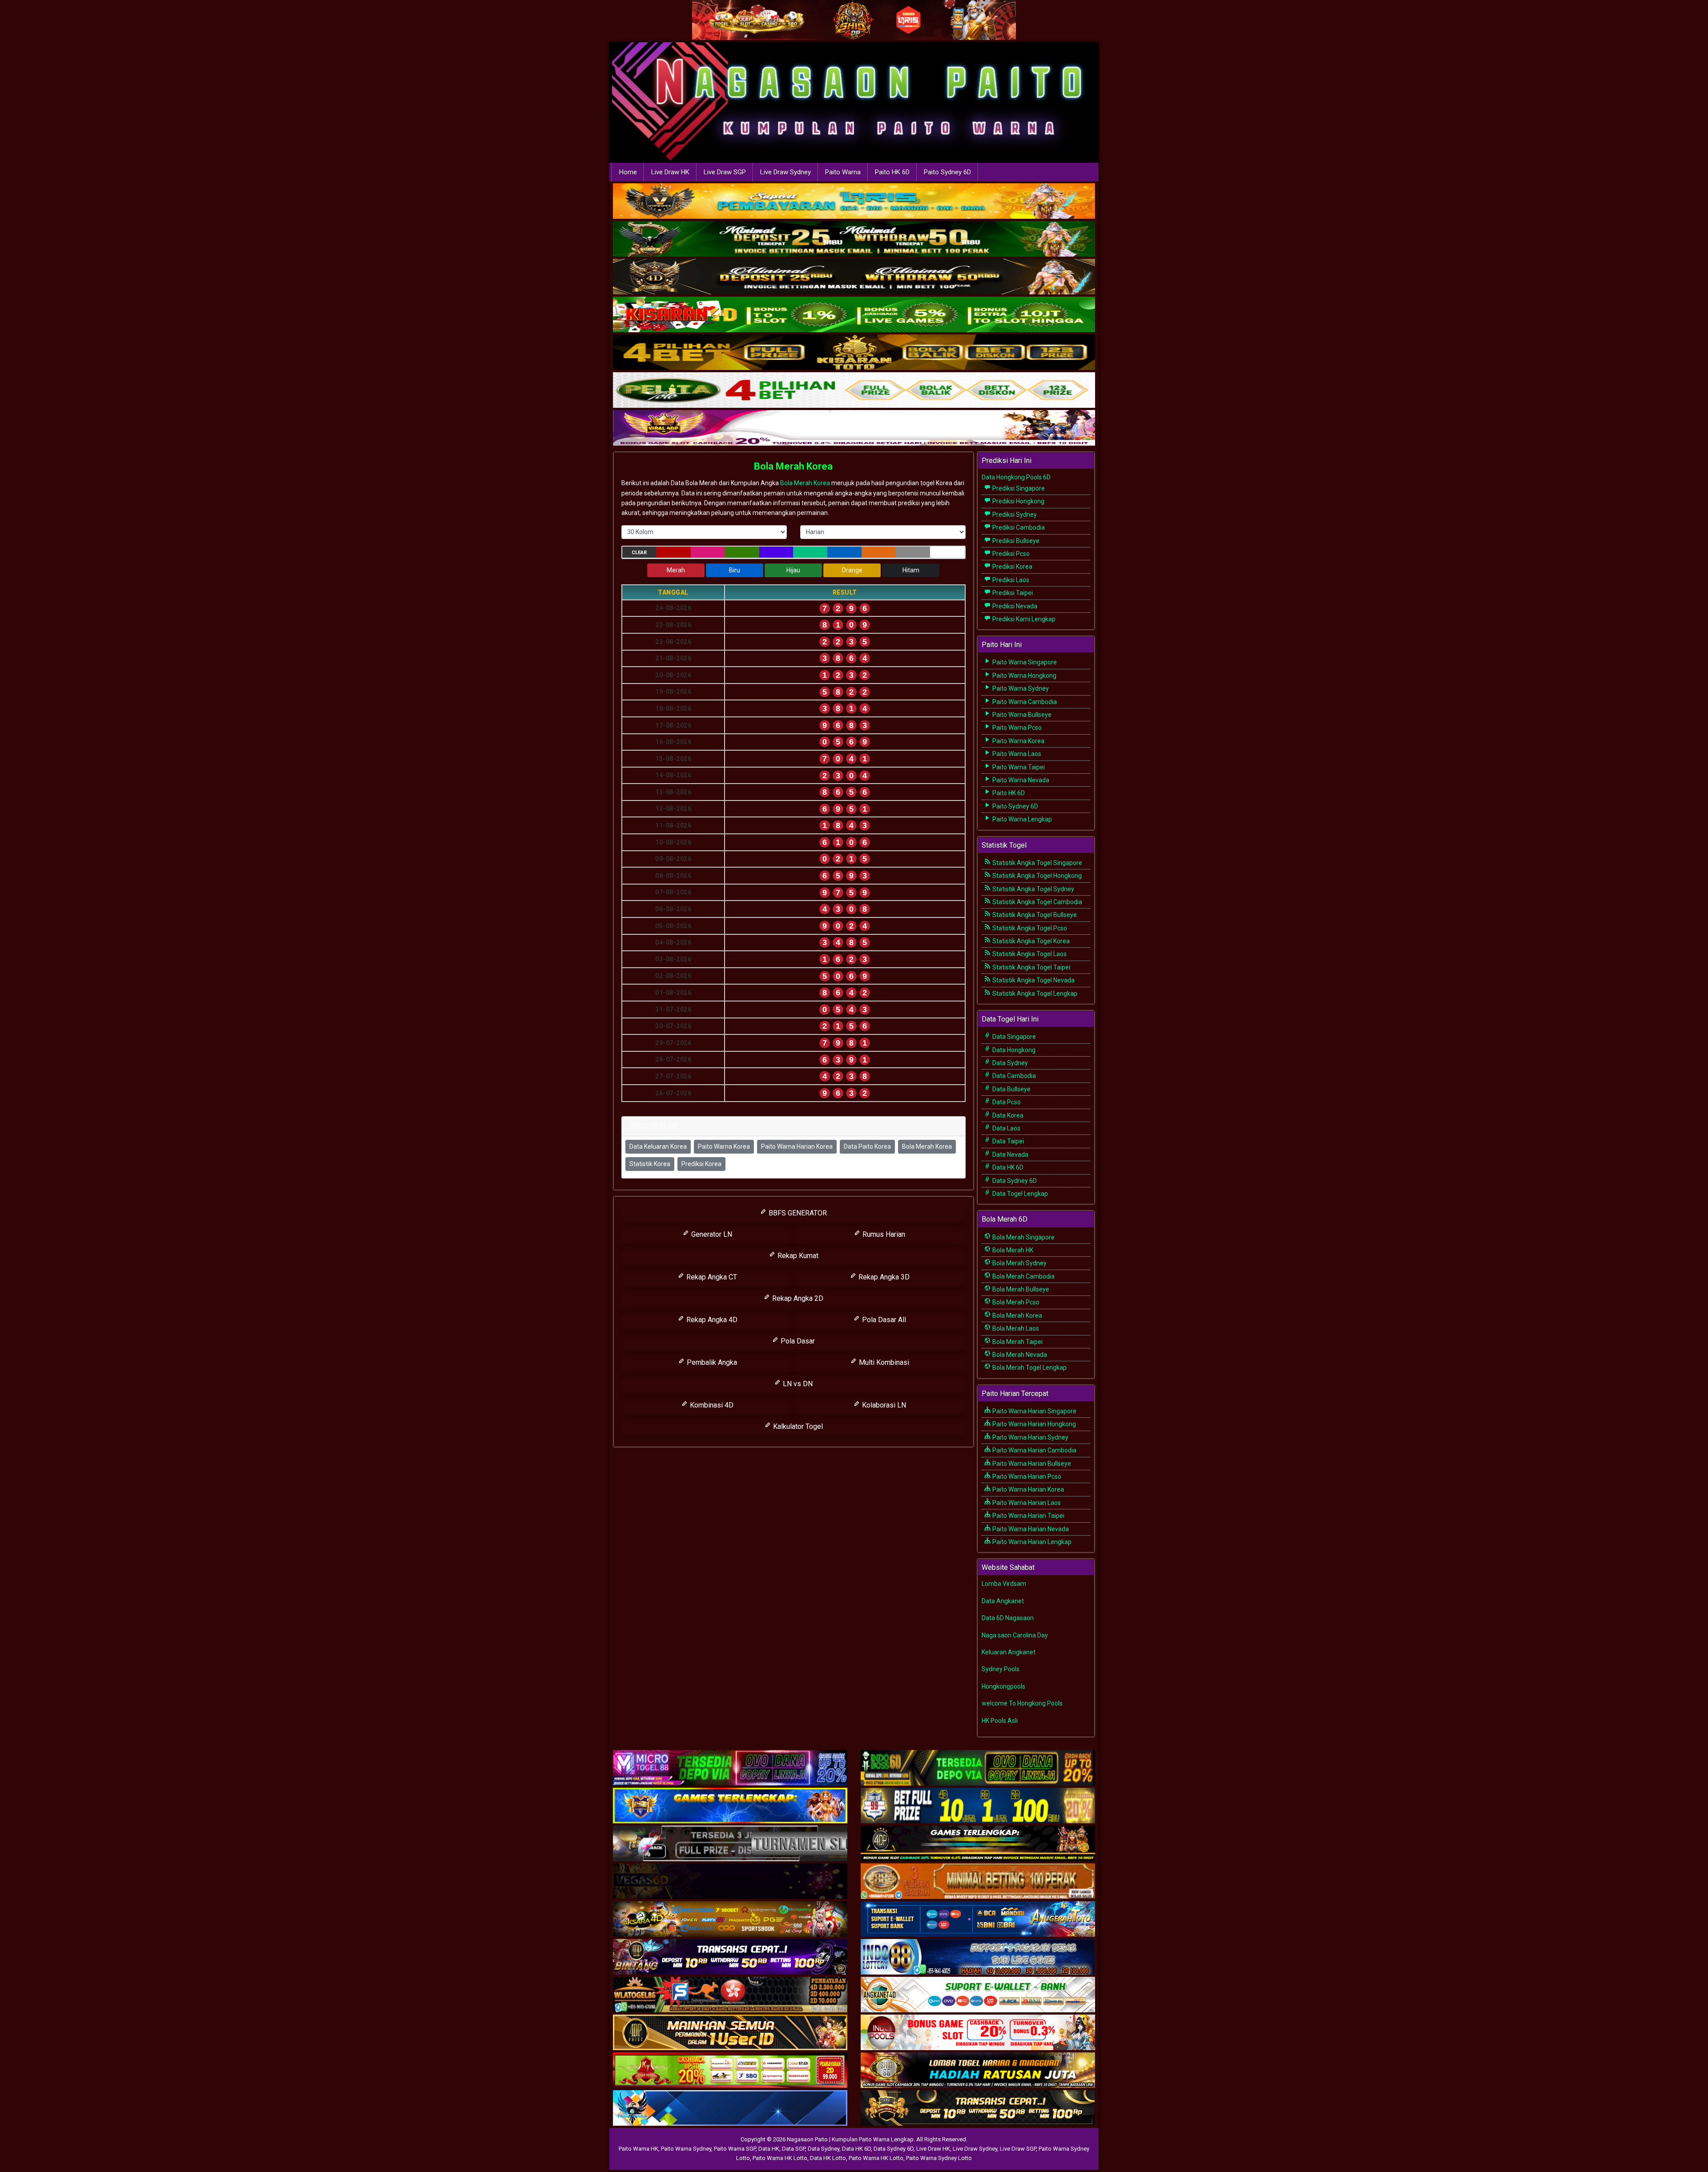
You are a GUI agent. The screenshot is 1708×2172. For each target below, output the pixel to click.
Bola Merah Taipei (1017, 1342)
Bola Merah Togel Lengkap (1029, 1368)
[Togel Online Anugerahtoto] (978, 1919)
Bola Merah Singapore (1023, 1237)
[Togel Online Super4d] (854, 278)
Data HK (769, 2149)
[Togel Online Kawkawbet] (730, 1844)
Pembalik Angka (711, 1362)
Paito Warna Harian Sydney (1030, 1437)
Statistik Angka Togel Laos (1029, 954)
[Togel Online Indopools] (978, 2033)
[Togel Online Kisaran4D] (854, 315)
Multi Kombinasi (883, 1362)
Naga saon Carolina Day (1015, 1635)
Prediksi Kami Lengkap (1023, 619)
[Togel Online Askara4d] (730, 1919)
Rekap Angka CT (711, 1277)
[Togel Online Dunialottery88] (978, 1882)
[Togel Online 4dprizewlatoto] (730, 2033)
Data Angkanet (1003, 1601)
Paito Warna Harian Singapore (1034, 1411)
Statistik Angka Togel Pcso (1029, 928)
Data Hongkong (1013, 1050)
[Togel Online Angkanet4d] (978, 1995)
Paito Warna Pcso (1016, 728)
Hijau (793, 570)
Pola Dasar (797, 1341)
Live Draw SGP (725, 172)
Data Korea (1007, 1115)
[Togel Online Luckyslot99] (978, 1806)
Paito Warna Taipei (1018, 767)
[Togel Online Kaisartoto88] (730, 2071)
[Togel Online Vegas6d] (730, 1882)
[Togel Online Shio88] (978, 2071)
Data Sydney (1009, 1063)
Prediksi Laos (1010, 580)
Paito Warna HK (638, 2149)
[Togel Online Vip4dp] (978, 1844)
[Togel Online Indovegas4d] (978, 2108)
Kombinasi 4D (711, 1405)
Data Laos (1006, 1128)
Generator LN (711, 1234)
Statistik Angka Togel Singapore (1037, 863)
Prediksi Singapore (1018, 488)
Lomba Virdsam (1004, 1584)
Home (628, 172)
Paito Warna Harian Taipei (1028, 1516)
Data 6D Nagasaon (1008, 1618)
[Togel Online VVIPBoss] (854, 202)
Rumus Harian (883, 1234)
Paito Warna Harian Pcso (1026, 1476)
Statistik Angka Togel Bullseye (1034, 915)
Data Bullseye (1011, 1089)
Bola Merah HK (1012, 1250)
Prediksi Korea (701, 1164)
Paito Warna (843, 172)
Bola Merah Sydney (1019, 1263)
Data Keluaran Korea (658, 1146)
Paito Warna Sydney (1020, 688)
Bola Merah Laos (1015, 1328)
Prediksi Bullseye (1015, 541)
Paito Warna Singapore (1024, 662)
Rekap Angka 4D (711, 1320)
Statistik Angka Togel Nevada (1033, 980)
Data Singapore (1013, 1037)
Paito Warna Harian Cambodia (1034, 1450)
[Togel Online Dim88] (854, 240)
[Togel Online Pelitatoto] (854, 391)
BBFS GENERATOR (797, 1213)
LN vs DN (797, 1384)
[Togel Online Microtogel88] (730, 1768)
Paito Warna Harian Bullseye (1031, 1464)
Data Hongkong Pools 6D (1016, 477)
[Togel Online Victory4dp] (730, 1806)
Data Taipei (1007, 1141)
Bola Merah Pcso (1015, 1302)
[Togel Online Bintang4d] (730, 1957)
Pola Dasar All (883, 1320)
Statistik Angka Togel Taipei (1031, 967)
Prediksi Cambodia (1018, 527)
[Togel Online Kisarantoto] (854, 353)
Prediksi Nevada (1014, 606)
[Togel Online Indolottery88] (978, 1957)
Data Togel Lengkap (1019, 1194)
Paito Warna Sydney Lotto (939, 2158)
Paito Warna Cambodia (1024, 702)
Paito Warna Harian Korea (797, 1146)
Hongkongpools (1003, 1686)
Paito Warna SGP (735, 2149)
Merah (676, 570)
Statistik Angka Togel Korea (1030, 941)
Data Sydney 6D (1014, 1181)
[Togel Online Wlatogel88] (730, 1995)
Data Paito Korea (867, 1146)
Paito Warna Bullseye (1021, 715)
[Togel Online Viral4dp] (854, 429)
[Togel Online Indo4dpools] (730, 2108)
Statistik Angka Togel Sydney (1033, 889)
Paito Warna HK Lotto (780, 2158)
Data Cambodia (1013, 1076)
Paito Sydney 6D (947, 172)
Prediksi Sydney (1014, 515)
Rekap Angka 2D (797, 1298)
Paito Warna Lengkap (1021, 819)
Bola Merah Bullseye (1020, 1289)
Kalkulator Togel (797, 1426)
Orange (852, 570)
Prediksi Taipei (1012, 593)
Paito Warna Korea (724, 1146)
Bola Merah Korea (793, 466)
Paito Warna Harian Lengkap (1031, 1542)
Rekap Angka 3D (883, 1277)
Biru (735, 570)
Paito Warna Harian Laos (1026, 1503)
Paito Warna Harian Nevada (1030, 1529)
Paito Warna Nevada (1020, 780)
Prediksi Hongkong (1018, 501)
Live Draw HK (670, 172)
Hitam (911, 570)
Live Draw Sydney (786, 172)
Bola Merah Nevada (1019, 1355)
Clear (639, 553)
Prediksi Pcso (1010, 554)
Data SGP (794, 2149)
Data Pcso (1006, 1102)
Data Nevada (1010, 1154)
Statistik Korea (650, 1164)
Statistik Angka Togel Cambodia (1037, 902)
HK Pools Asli (1000, 1721)
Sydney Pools (1001, 1669)
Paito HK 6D (892, 172)
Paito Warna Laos (1016, 754)
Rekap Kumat (797, 1256)
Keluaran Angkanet (1009, 1652)
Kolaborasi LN (883, 1405)
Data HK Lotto (828, 2158)
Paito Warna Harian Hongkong (1033, 1424)
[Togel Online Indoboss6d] (978, 1768)
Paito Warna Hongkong (1024, 676)
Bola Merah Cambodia (1023, 1276)
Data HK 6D (1007, 1167)
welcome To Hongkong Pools (1022, 1703)
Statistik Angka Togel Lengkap (1034, 993)
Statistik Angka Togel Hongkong (1036, 876)
